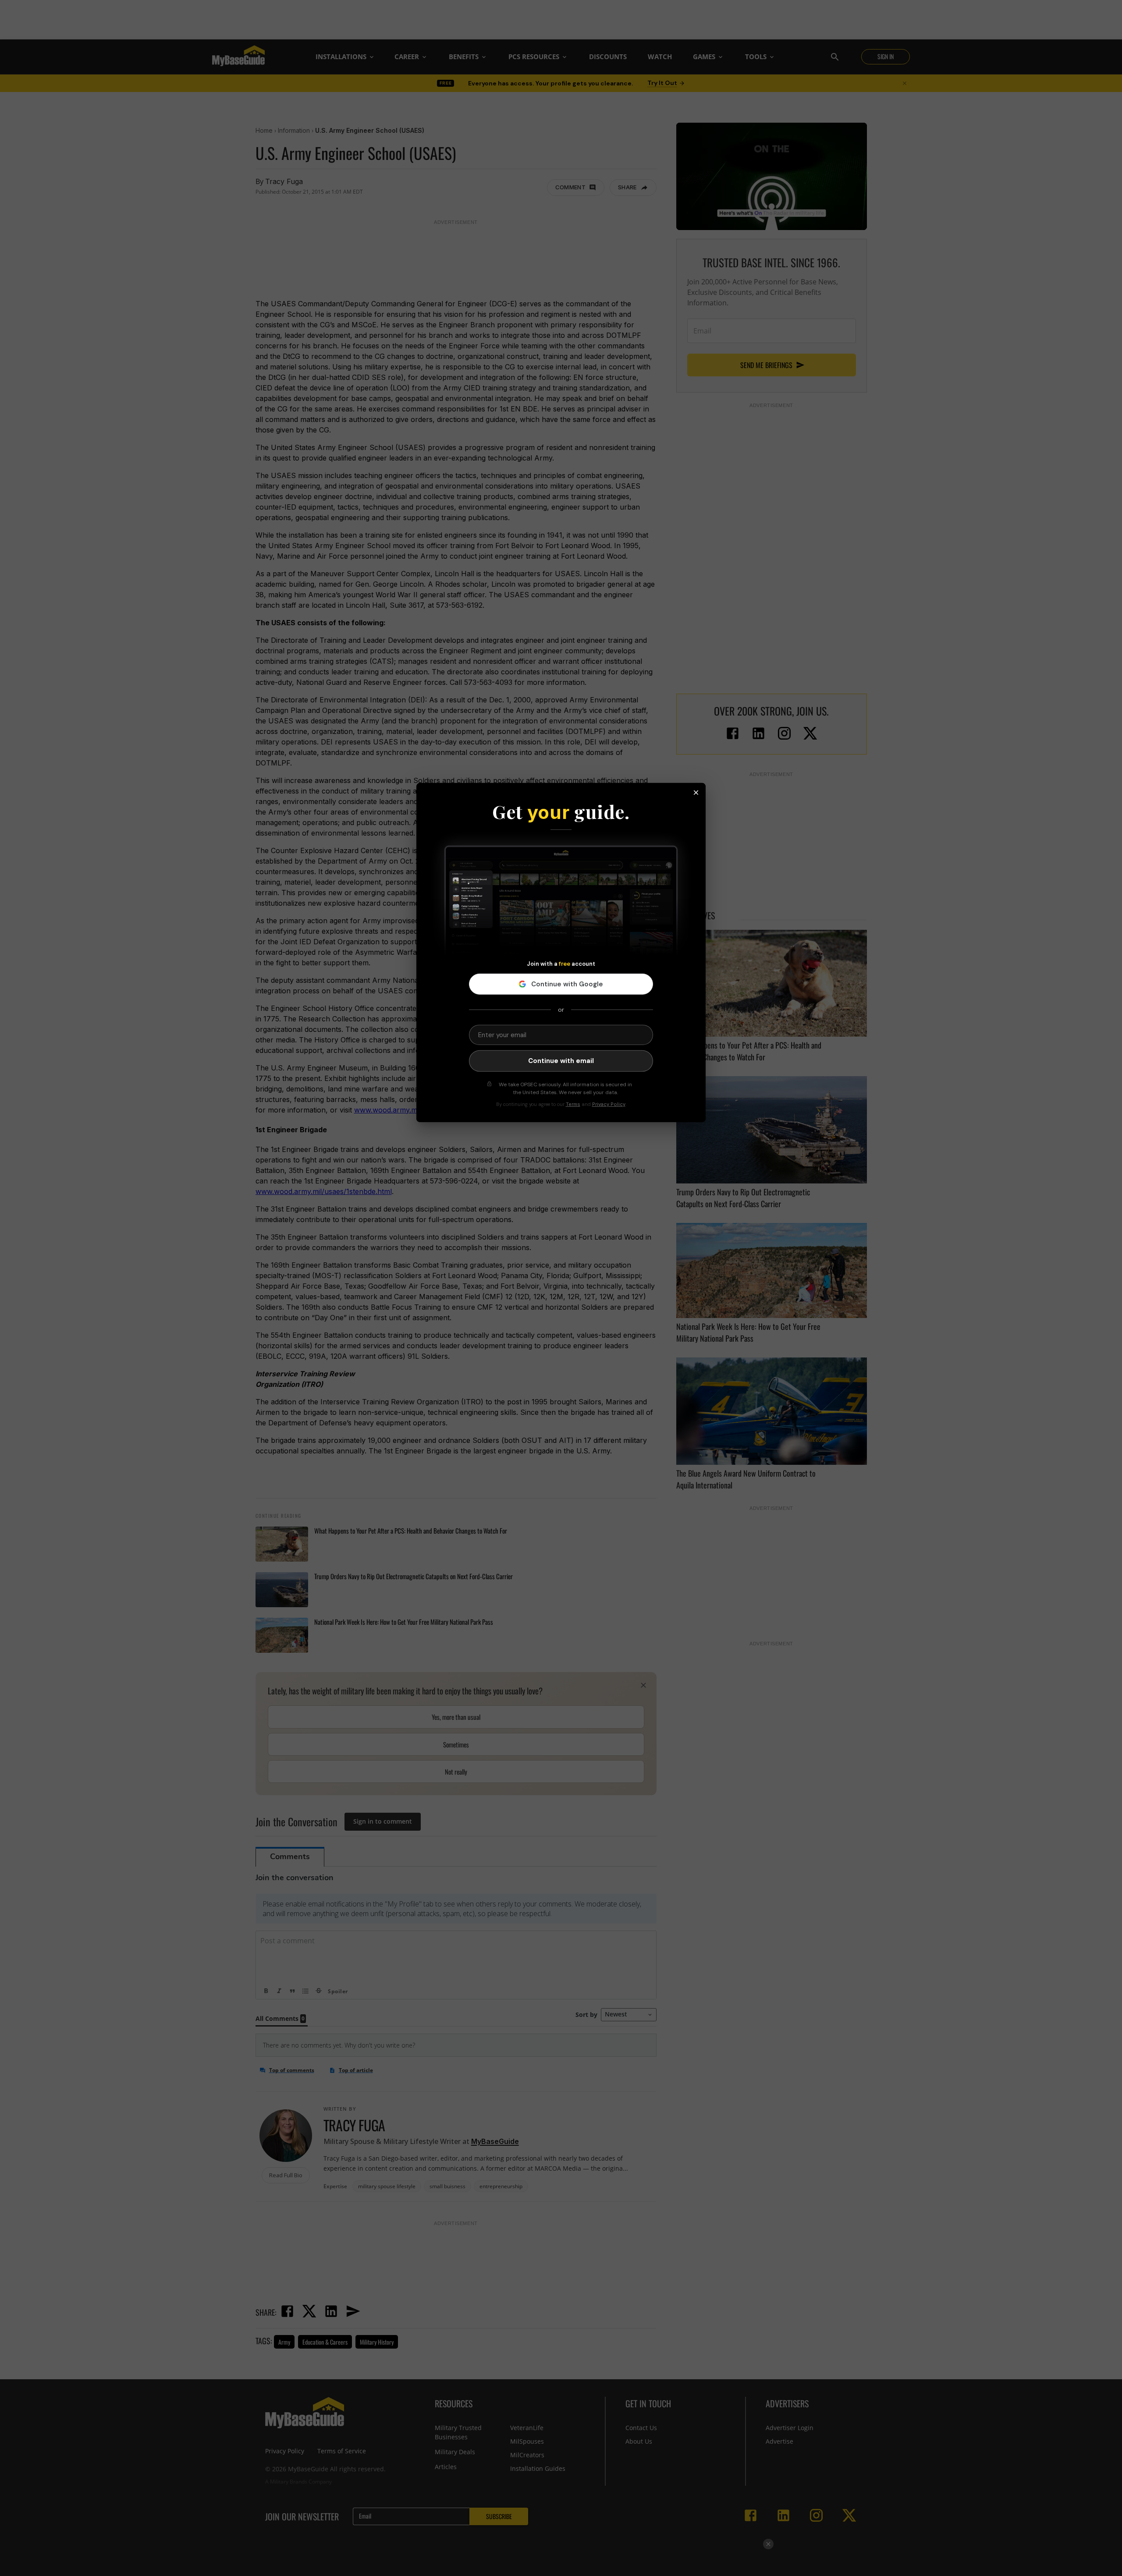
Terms (573, 1104)
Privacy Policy (609, 1104)
